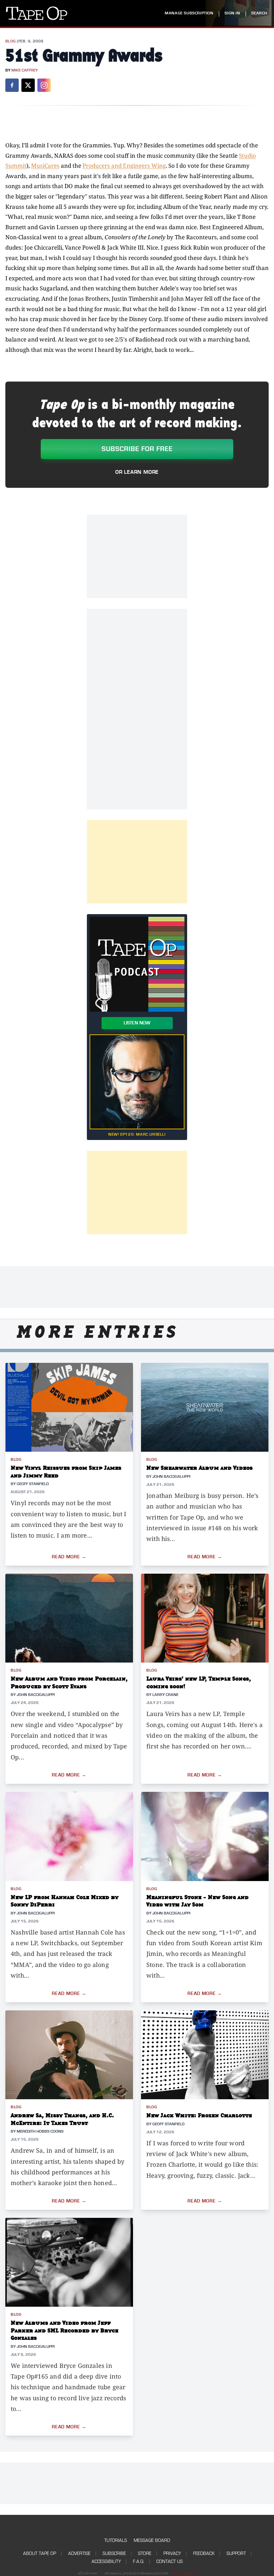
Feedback (204, 2553)
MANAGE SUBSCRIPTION (189, 13)
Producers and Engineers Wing (124, 166)
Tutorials (116, 2540)
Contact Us (170, 2561)
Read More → (69, 1557)
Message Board (152, 2540)
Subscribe (114, 2553)
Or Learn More (137, 472)
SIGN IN (232, 13)
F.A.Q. (139, 2561)
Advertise (79, 2553)
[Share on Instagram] (44, 85)
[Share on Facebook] (12, 85)
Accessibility (106, 2561)
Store (145, 2553)
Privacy (172, 2553)
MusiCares (45, 166)
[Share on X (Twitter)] (28, 85)
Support (236, 2553)
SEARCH (259, 13)
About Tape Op (40, 2553)
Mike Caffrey (25, 70)
